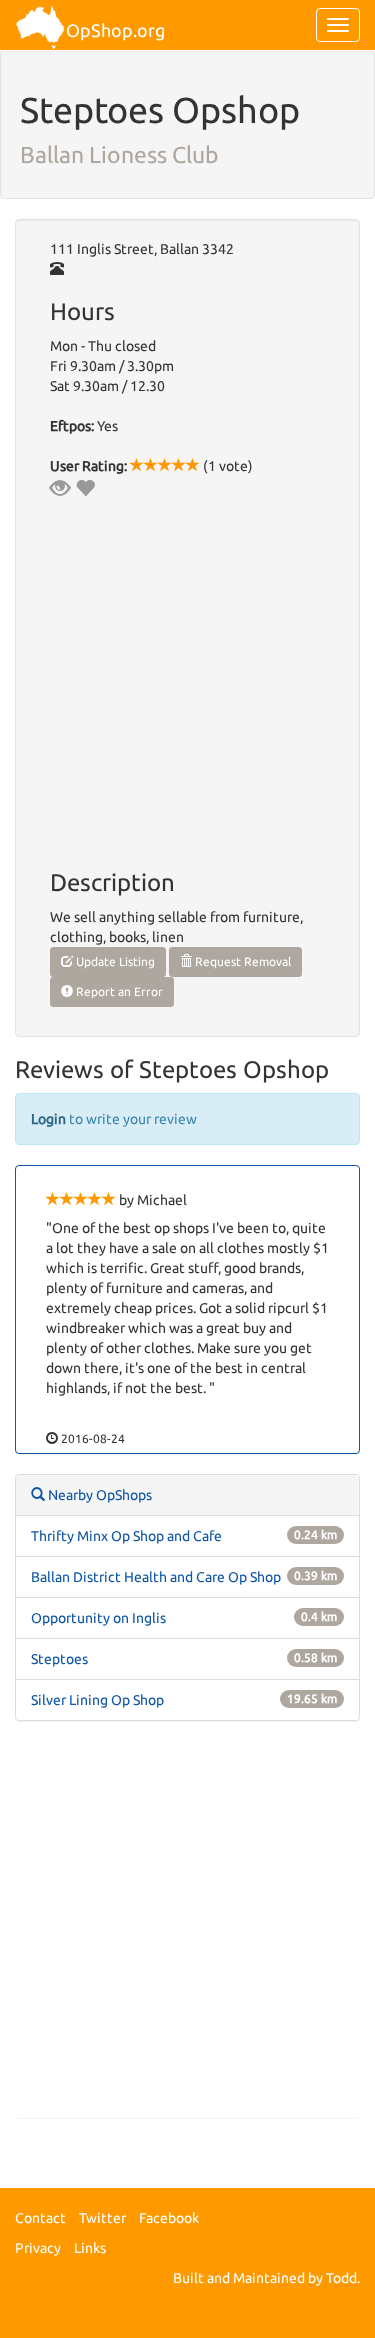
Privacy (38, 2248)
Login (48, 1119)
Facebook (169, 2218)
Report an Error (118, 991)
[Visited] (60, 488)
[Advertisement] (187, 1929)
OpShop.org (115, 30)
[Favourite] (85, 488)
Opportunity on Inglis (98, 1618)
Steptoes (59, 1659)
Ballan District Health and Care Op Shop (156, 1577)
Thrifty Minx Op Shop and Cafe (126, 1536)
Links (90, 2248)
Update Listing (114, 961)
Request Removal (241, 961)
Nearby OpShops (98, 1495)
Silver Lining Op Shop (97, 1700)
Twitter (102, 2218)
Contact (40, 2218)
